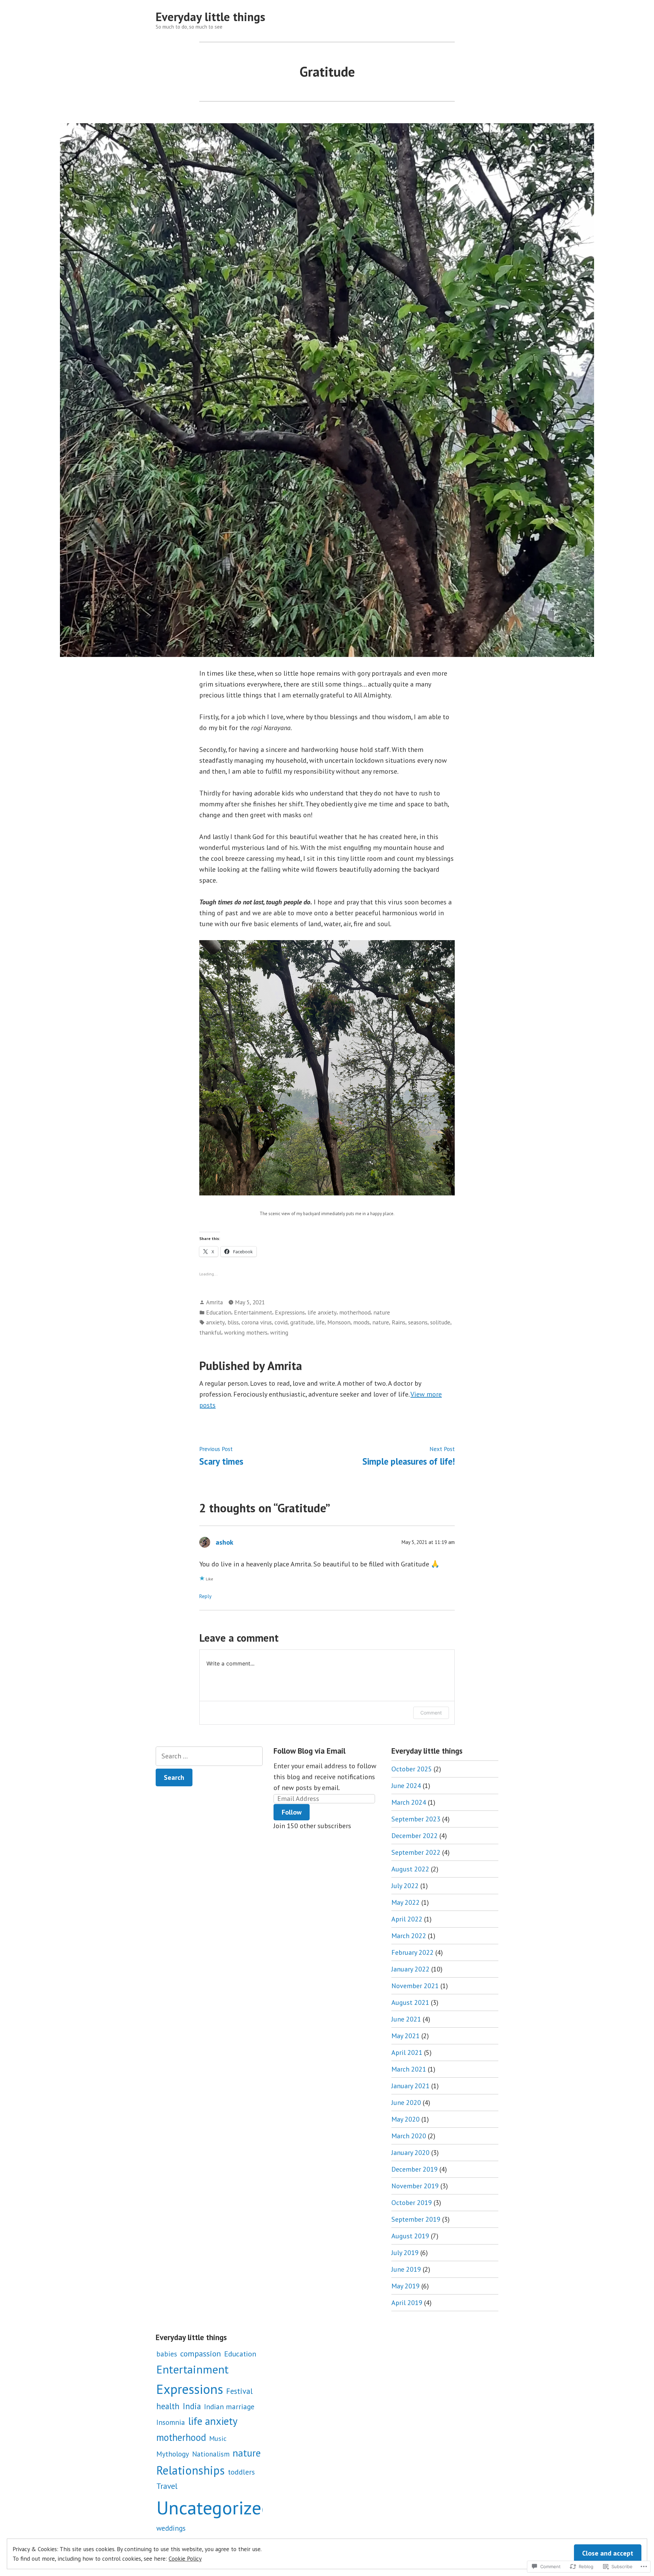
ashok (224, 1542)
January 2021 (410, 2086)
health (168, 2406)
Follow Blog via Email (309, 1751)
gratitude (302, 1322)
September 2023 (416, 1819)
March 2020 (409, 2136)
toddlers (241, 2472)
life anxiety (322, 1312)
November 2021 (415, 1986)
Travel (167, 2486)
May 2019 (406, 2286)
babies (167, 2354)
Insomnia (171, 2422)
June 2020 (406, 2103)
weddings (171, 2528)
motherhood (355, 1312)
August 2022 (410, 1869)
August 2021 (410, 2002)
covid (281, 1322)
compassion (201, 2354)
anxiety (215, 1322)
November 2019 (415, 2186)
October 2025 (412, 1769)
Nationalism (211, 2454)
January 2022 (410, 1969)
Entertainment (253, 1312)
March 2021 (409, 2069)
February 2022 (412, 1952)
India (192, 2406)
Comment (431, 1713)
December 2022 (415, 1836)
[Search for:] (209, 1756)
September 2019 (416, 2219)
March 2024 (409, 1802)
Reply (205, 1596)
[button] (327, 1068)
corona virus (257, 1322)
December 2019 (415, 2169)
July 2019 (405, 2253)
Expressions (290, 1312)
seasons (418, 1322)
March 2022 (409, 1936)
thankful (210, 1332)
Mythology (173, 2454)
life (320, 1322)
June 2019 (406, 2269)
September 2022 (416, 1852)
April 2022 (407, 1919)
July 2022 (405, 1886)
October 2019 (412, 2203)
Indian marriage (229, 2406)
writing (279, 1332)
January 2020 (410, 2153)
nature (382, 1312)
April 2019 (407, 2303)
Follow (292, 1812)
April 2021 (407, 2052)
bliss (233, 1322)
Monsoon (339, 1322)
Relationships (191, 2470)
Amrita (214, 1302)
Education (219, 1312)
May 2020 (406, 2119)
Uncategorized (214, 2507)
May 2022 (406, 1902)
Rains (399, 1322)
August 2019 (410, 2236)
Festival (239, 2391)
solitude (440, 1322)
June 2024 (406, 1786)
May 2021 (406, 2036)
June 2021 (406, 2019)
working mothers (246, 1332)
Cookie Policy (185, 2558)
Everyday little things (211, 17)
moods (361, 1322)
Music (218, 2438)
